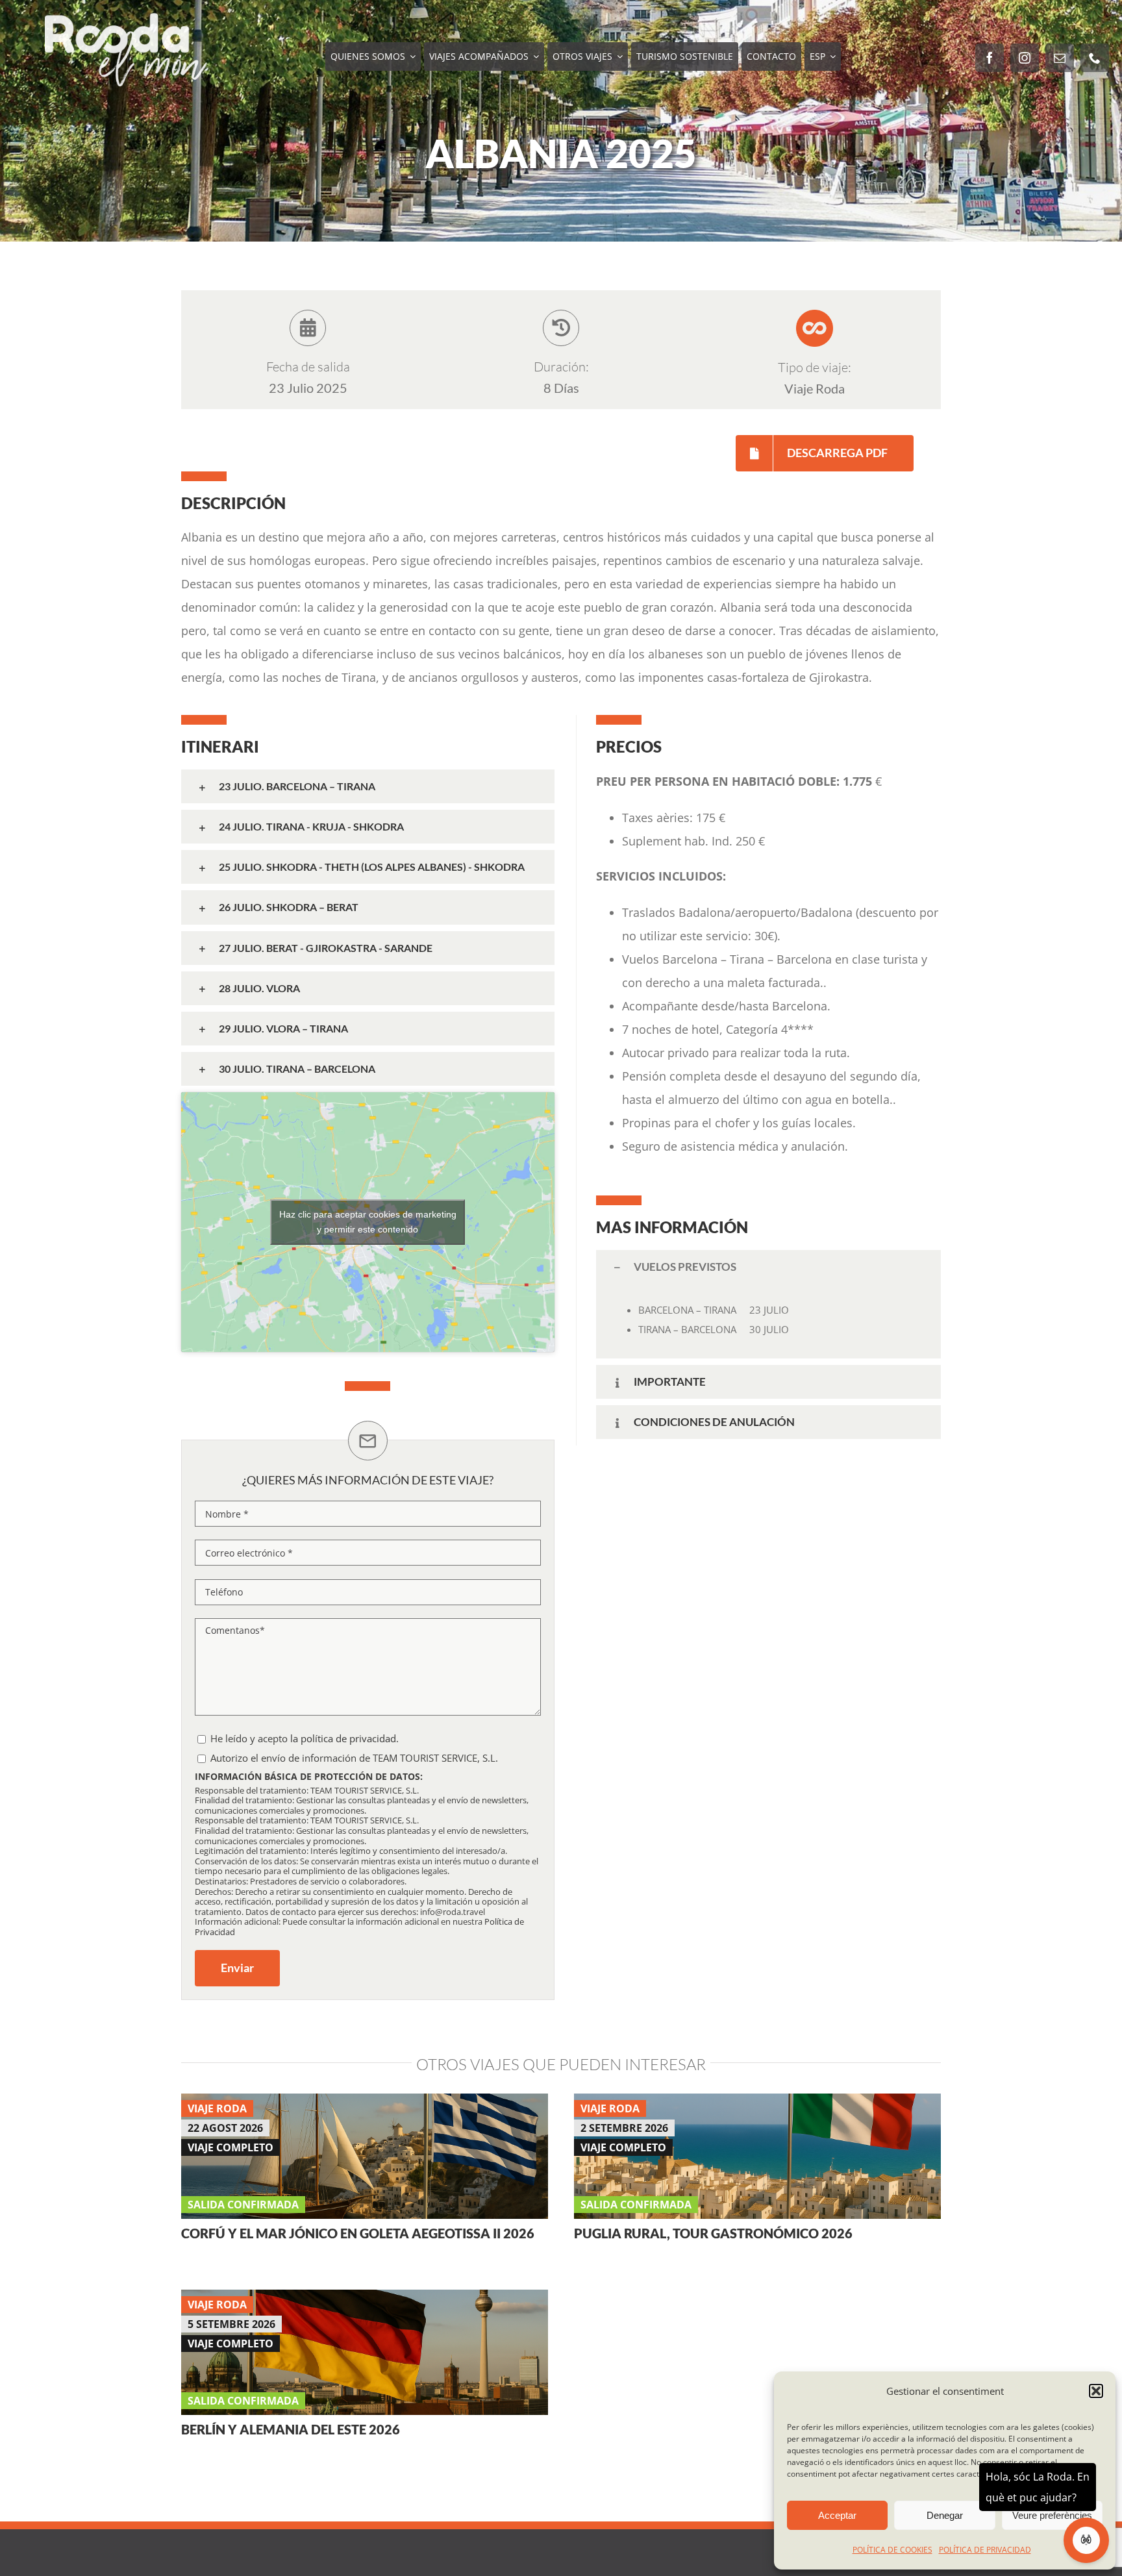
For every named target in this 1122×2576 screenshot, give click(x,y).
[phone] (1095, 58)
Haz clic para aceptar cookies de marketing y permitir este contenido (368, 1222)
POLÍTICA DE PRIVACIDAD (985, 2550)
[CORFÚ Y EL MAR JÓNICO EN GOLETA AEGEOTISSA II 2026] (365, 2105)
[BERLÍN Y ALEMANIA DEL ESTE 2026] (365, 2301)
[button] (1096, 2391)
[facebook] (990, 58)
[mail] (1060, 58)
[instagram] (1025, 58)
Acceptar (837, 2515)
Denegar (945, 2515)
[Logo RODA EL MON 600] (126, 19)
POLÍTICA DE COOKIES (892, 2550)
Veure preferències (1052, 2515)
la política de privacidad (343, 1738)
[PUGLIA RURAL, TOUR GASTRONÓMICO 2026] (757, 2105)
